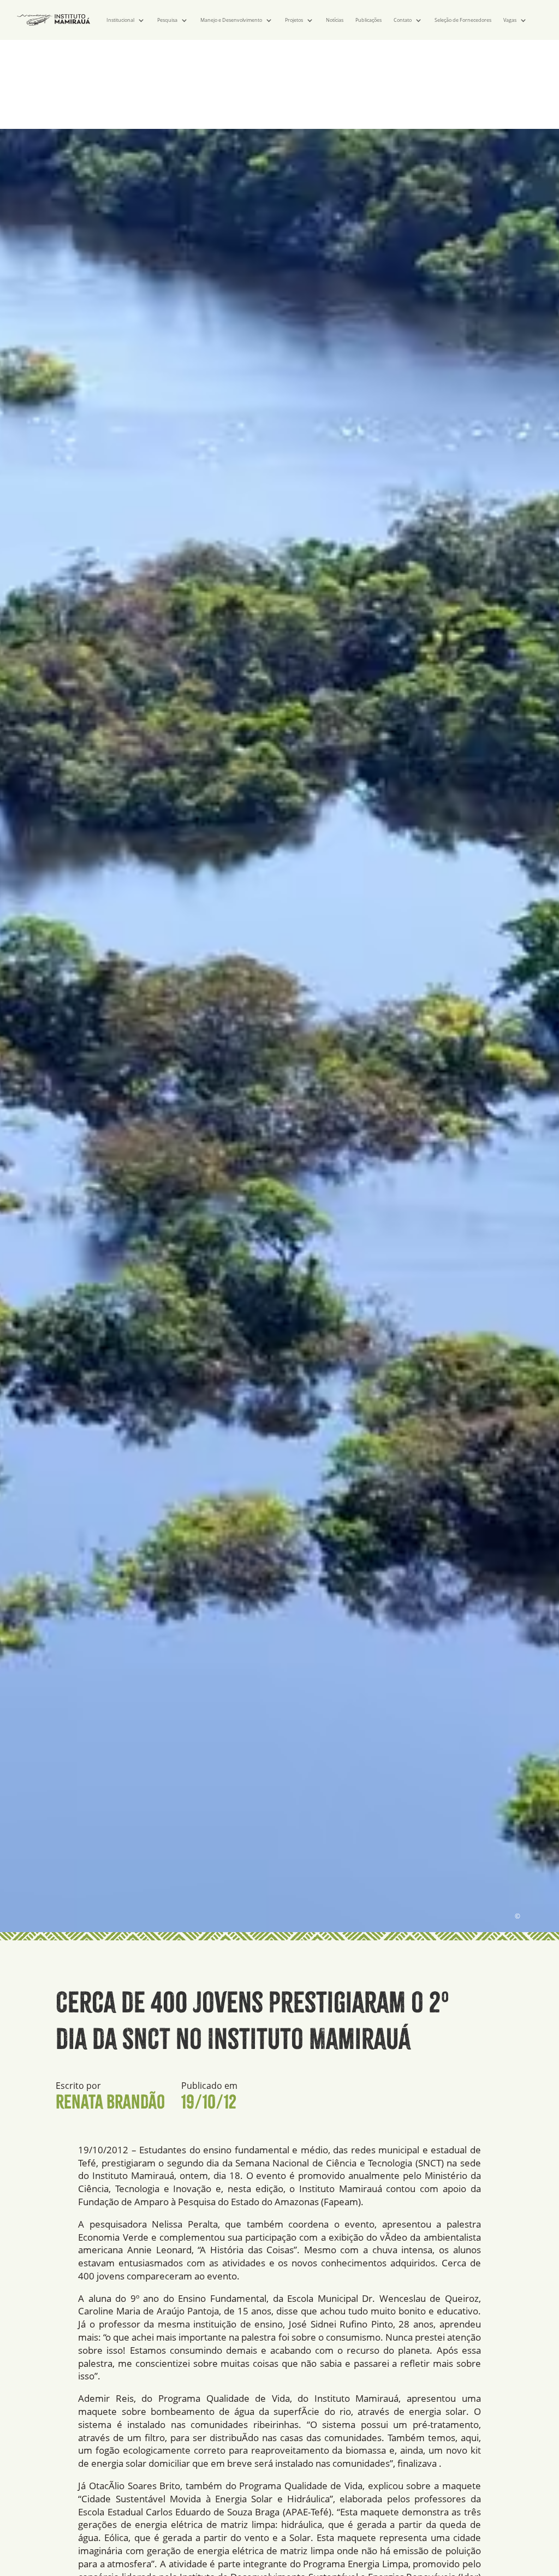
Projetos (294, 20)
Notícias (335, 20)
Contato (403, 20)
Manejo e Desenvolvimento (231, 20)
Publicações (368, 20)
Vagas (510, 20)
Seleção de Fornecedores (463, 20)
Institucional (120, 20)
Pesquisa (167, 20)
